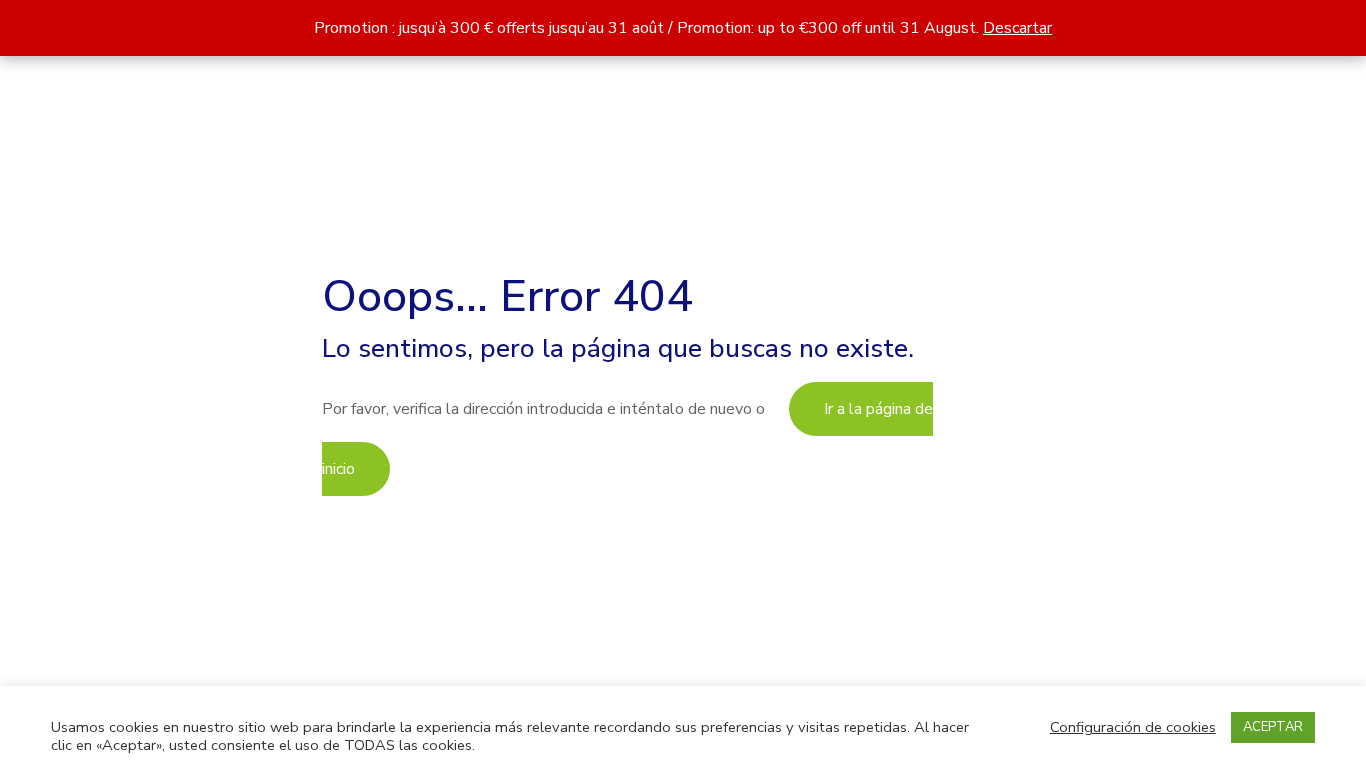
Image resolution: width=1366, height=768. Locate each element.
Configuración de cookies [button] (1133, 727)
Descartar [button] (1017, 28)
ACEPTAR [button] (1273, 727)
